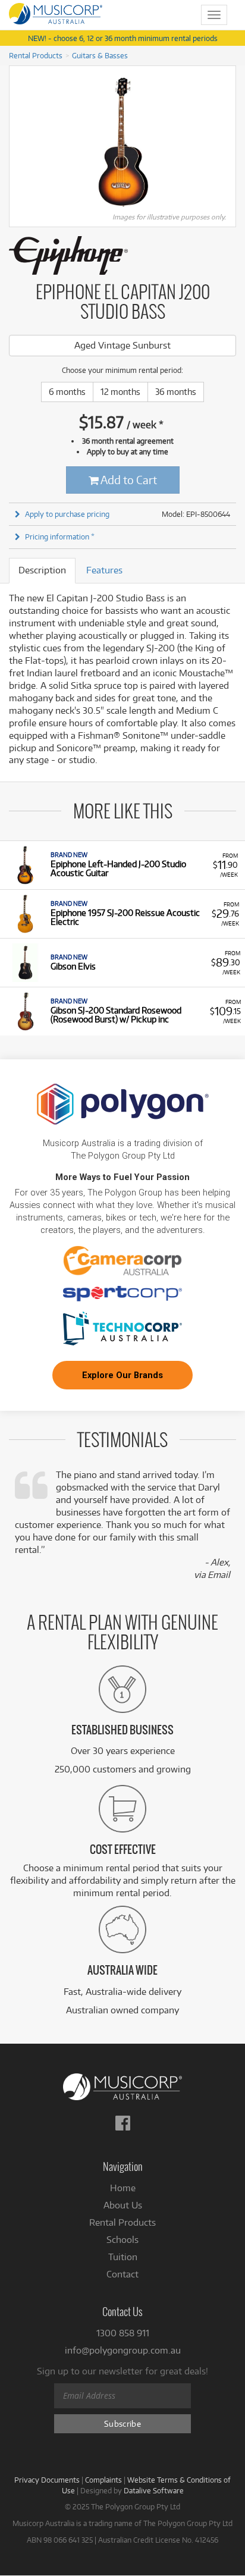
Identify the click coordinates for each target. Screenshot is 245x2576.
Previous (15, 142)
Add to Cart (128, 480)
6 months (67, 392)
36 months (176, 392)
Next (230, 142)
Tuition (123, 2257)
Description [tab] (42, 570)
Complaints (103, 2480)
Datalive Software (154, 2490)
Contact (122, 2274)
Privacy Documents (47, 2480)
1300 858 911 (123, 2333)
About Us (123, 2205)
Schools (122, 2240)
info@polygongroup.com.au (123, 2350)
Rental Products (36, 55)
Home (123, 2188)
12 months (120, 392)
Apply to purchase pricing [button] (67, 514)
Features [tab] (104, 570)
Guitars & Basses (100, 55)
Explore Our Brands (122, 1375)
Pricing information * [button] (60, 536)
